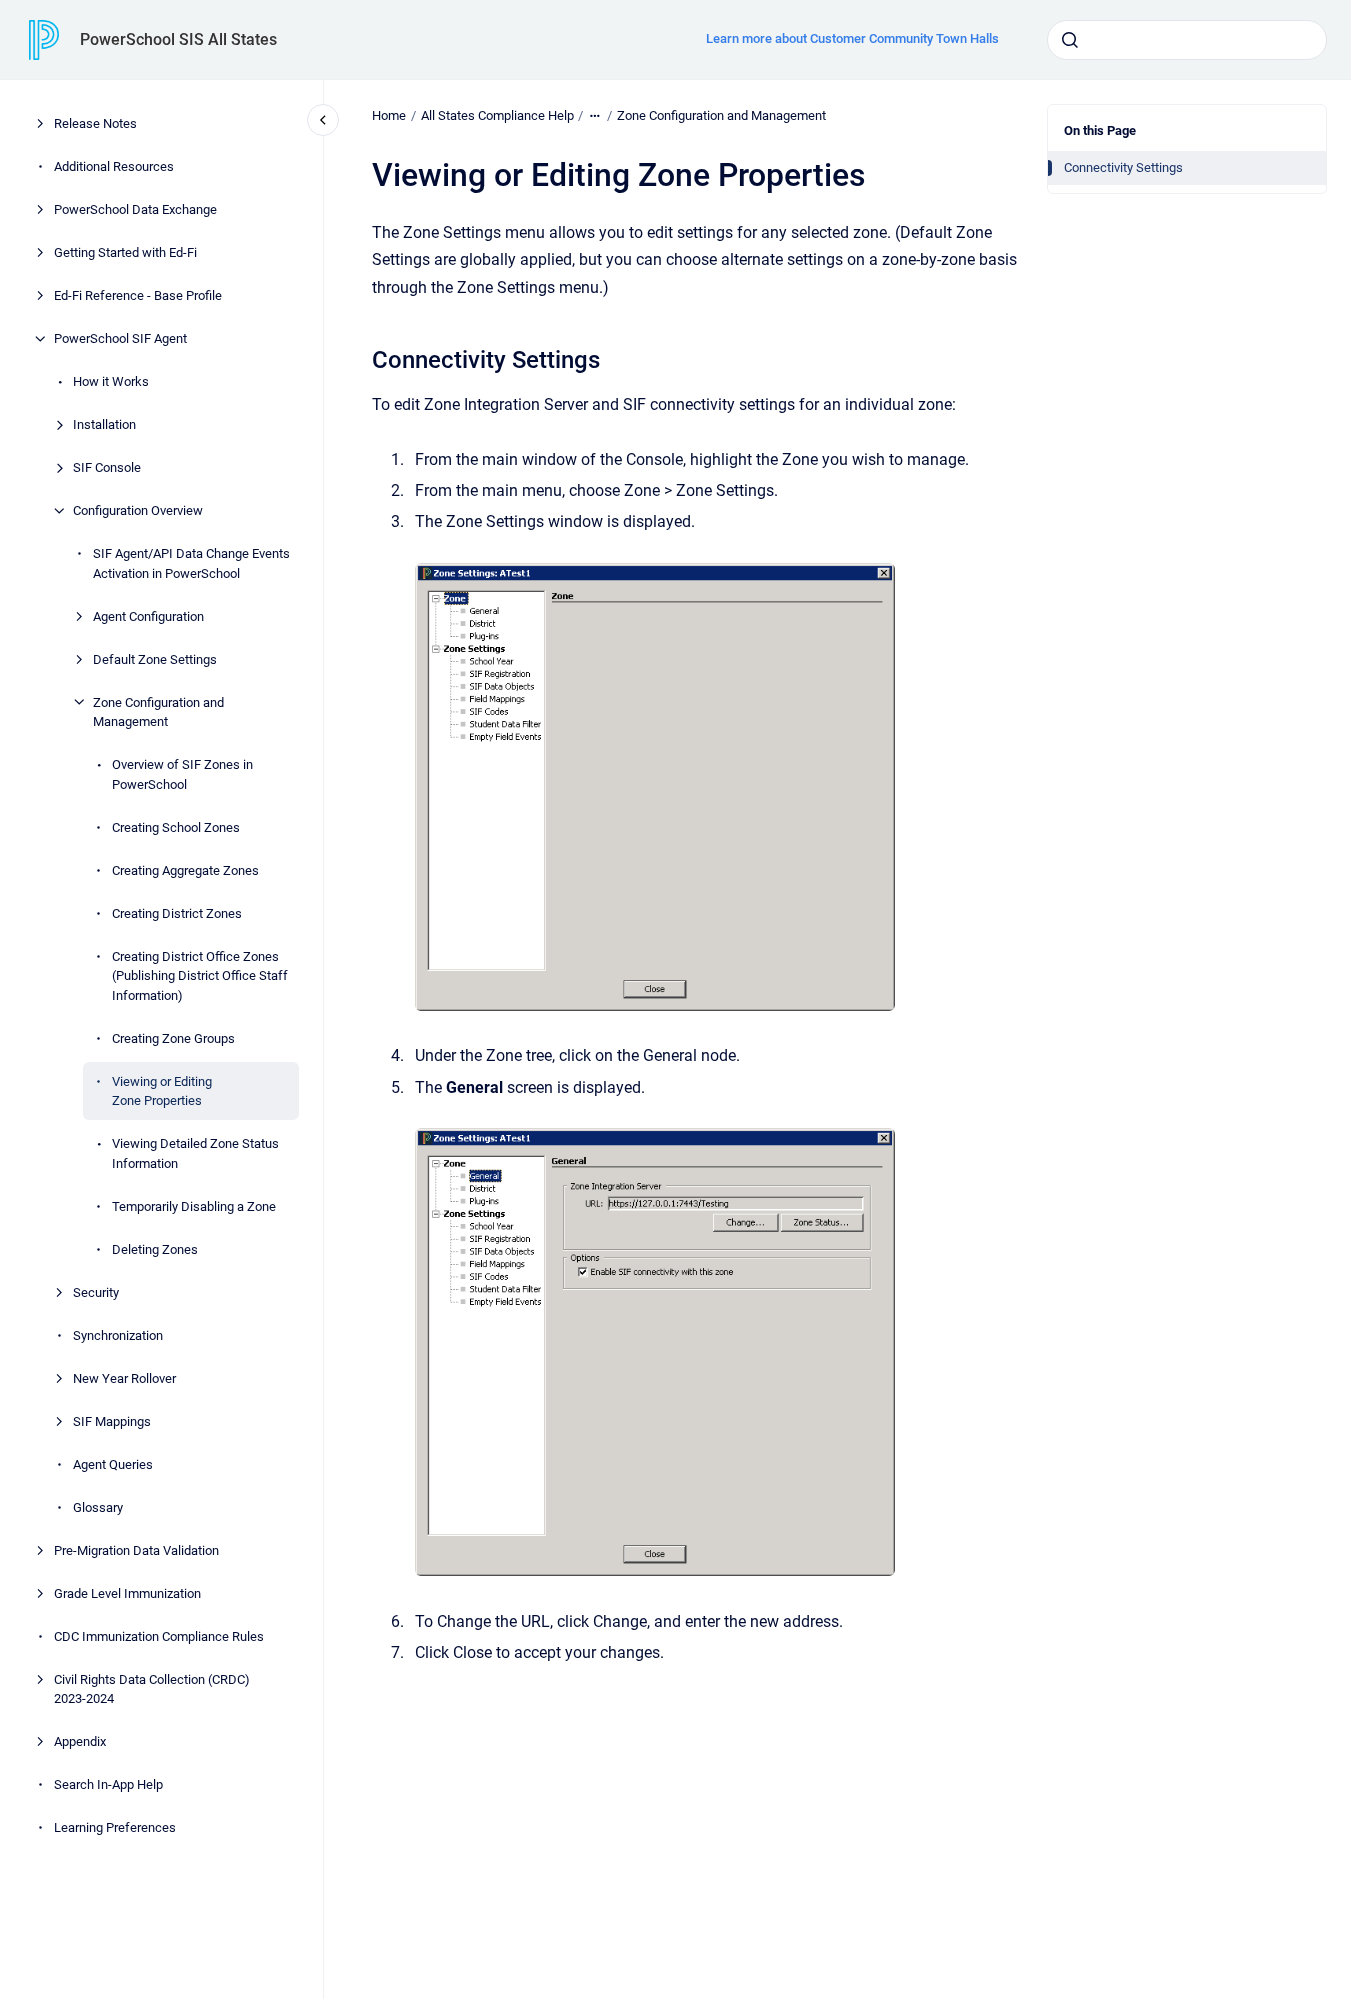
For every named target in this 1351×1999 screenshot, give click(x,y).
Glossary (98, 1506)
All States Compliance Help (497, 115)
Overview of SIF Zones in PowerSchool (182, 774)
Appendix (80, 1741)
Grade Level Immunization (127, 1592)
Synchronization (118, 1334)
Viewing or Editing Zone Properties (162, 1090)
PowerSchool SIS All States (178, 39)
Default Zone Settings (155, 658)
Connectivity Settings (1123, 167)
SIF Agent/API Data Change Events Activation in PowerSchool (191, 563)
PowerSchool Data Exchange (135, 209)
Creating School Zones (176, 826)
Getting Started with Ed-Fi (125, 252)
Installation (104, 424)
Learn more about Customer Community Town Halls (852, 38)
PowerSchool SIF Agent (120, 338)
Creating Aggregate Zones (185, 869)
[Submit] (1070, 40)
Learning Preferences (115, 1827)
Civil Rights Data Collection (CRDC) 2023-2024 (152, 1688)
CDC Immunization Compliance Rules (159, 1635)
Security (96, 1291)
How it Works (111, 381)
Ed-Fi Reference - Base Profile (138, 295)
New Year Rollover (124, 1377)
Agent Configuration (148, 615)
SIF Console (107, 467)
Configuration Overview (138, 510)
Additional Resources (114, 166)
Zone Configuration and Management (158, 711)
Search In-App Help (108, 1784)
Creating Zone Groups (173, 1037)
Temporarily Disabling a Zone (194, 1205)
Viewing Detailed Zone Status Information (195, 1153)
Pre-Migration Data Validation (136, 1549)
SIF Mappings (112, 1420)
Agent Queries (113, 1463)
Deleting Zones (155, 1248)
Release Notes (95, 123)
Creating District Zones (177, 912)
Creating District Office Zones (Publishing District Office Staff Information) (200, 975)
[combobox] (1187, 40)
